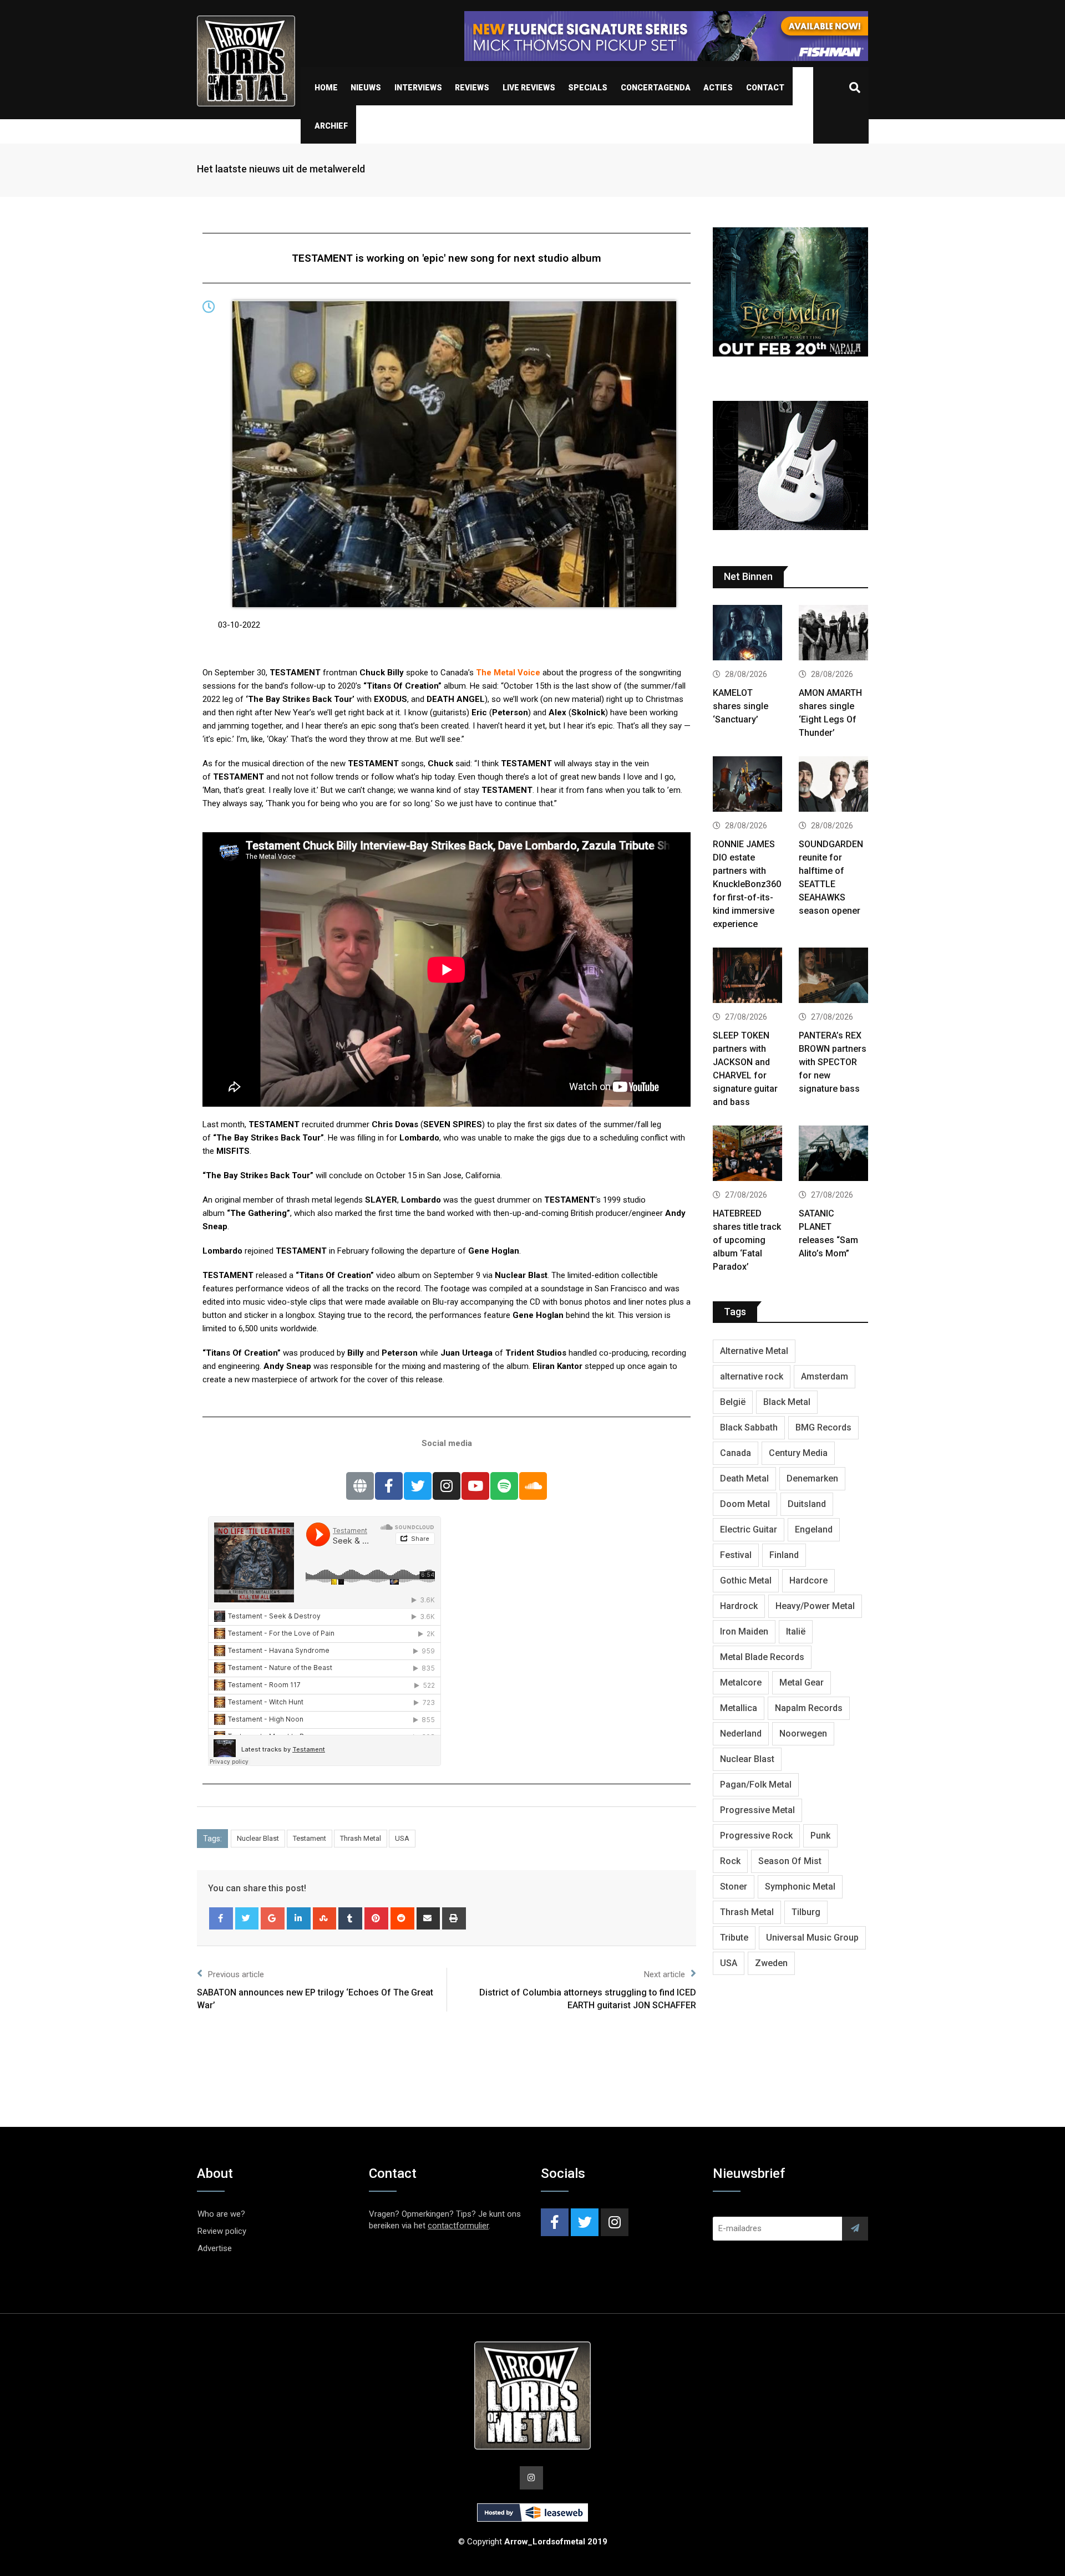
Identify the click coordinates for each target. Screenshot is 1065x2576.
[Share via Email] (428, 1918)
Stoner (734, 1887)
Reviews (472, 88)
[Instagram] (447, 1486)
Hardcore (808, 1580)
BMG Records (823, 1427)
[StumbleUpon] (325, 1918)
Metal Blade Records (762, 1657)
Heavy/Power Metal (815, 1606)
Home (326, 88)
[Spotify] (504, 1486)
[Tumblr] (350, 1918)
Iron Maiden (744, 1631)
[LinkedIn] (299, 1918)
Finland (784, 1555)
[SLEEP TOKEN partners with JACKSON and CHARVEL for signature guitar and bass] (747, 977)
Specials (588, 88)
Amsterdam (825, 1376)
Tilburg (806, 1912)
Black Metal (787, 1402)
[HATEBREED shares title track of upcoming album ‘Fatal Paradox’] (747, 1155)
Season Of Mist (790, 1861)
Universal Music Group (812, 1938)
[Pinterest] (376, 1918)
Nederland (741, 1734)
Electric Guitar (749, 1529)
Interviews (418, 88)
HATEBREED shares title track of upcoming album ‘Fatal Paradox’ (747, 1240)
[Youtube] (475, 1486)
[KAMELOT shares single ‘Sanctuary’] (747, 634)
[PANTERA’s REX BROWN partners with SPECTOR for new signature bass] (833, 977)
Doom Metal (745, 1504)
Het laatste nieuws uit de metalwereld (281, 169)
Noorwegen (803, 1734)
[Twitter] (418, 1486)
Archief (331, 126)
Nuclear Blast (258, 1838)
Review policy (222, 2231)
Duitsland (807, 1504)
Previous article (236, 1974)
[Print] (454, 1918)
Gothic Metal (746, 1580)
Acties (718, 88)
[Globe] (360, 1486)
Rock (730, 1861)
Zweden (771, 1963)
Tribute (734, 1938)
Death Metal (744, 1478)
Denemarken (812, 1478)
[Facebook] (389, 1486)
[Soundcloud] (533, 1486)
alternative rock (752, 1376)
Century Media (798, 1453)
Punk (820, 1836)
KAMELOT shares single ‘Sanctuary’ (741, 706)
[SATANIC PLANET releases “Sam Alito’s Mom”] (833, 1155)
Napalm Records (809, 1708)
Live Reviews (529, 88)
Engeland (814, 1529)
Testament (310, 1838)
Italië (796, 1631)
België (733, 1402)
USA (402, 1838)
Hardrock (739, 1606)
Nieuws (366, 88)
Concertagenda (656, 88)
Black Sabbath (749, 1427)
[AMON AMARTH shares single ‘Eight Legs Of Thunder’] (833, 634)
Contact (765, 88)
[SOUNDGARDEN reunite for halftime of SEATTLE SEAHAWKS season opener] (833, 785)
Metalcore (741, 1682)
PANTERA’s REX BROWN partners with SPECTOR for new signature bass (833, 1062)
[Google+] (273, 1918)
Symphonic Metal (800, 1887)
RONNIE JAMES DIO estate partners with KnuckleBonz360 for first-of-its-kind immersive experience (747, 884)
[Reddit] (402, 1918)
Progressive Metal (757, 1810)
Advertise (215, 2248)
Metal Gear (802, 1682)
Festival (736, 1555)
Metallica (739, 1708)
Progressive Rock (756, 1836)
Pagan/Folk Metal (756, 1785)
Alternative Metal (754, 1351)
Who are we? (221, 2214)
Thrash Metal (361, 1838)
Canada (736, 1453)
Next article (665, 1974)
